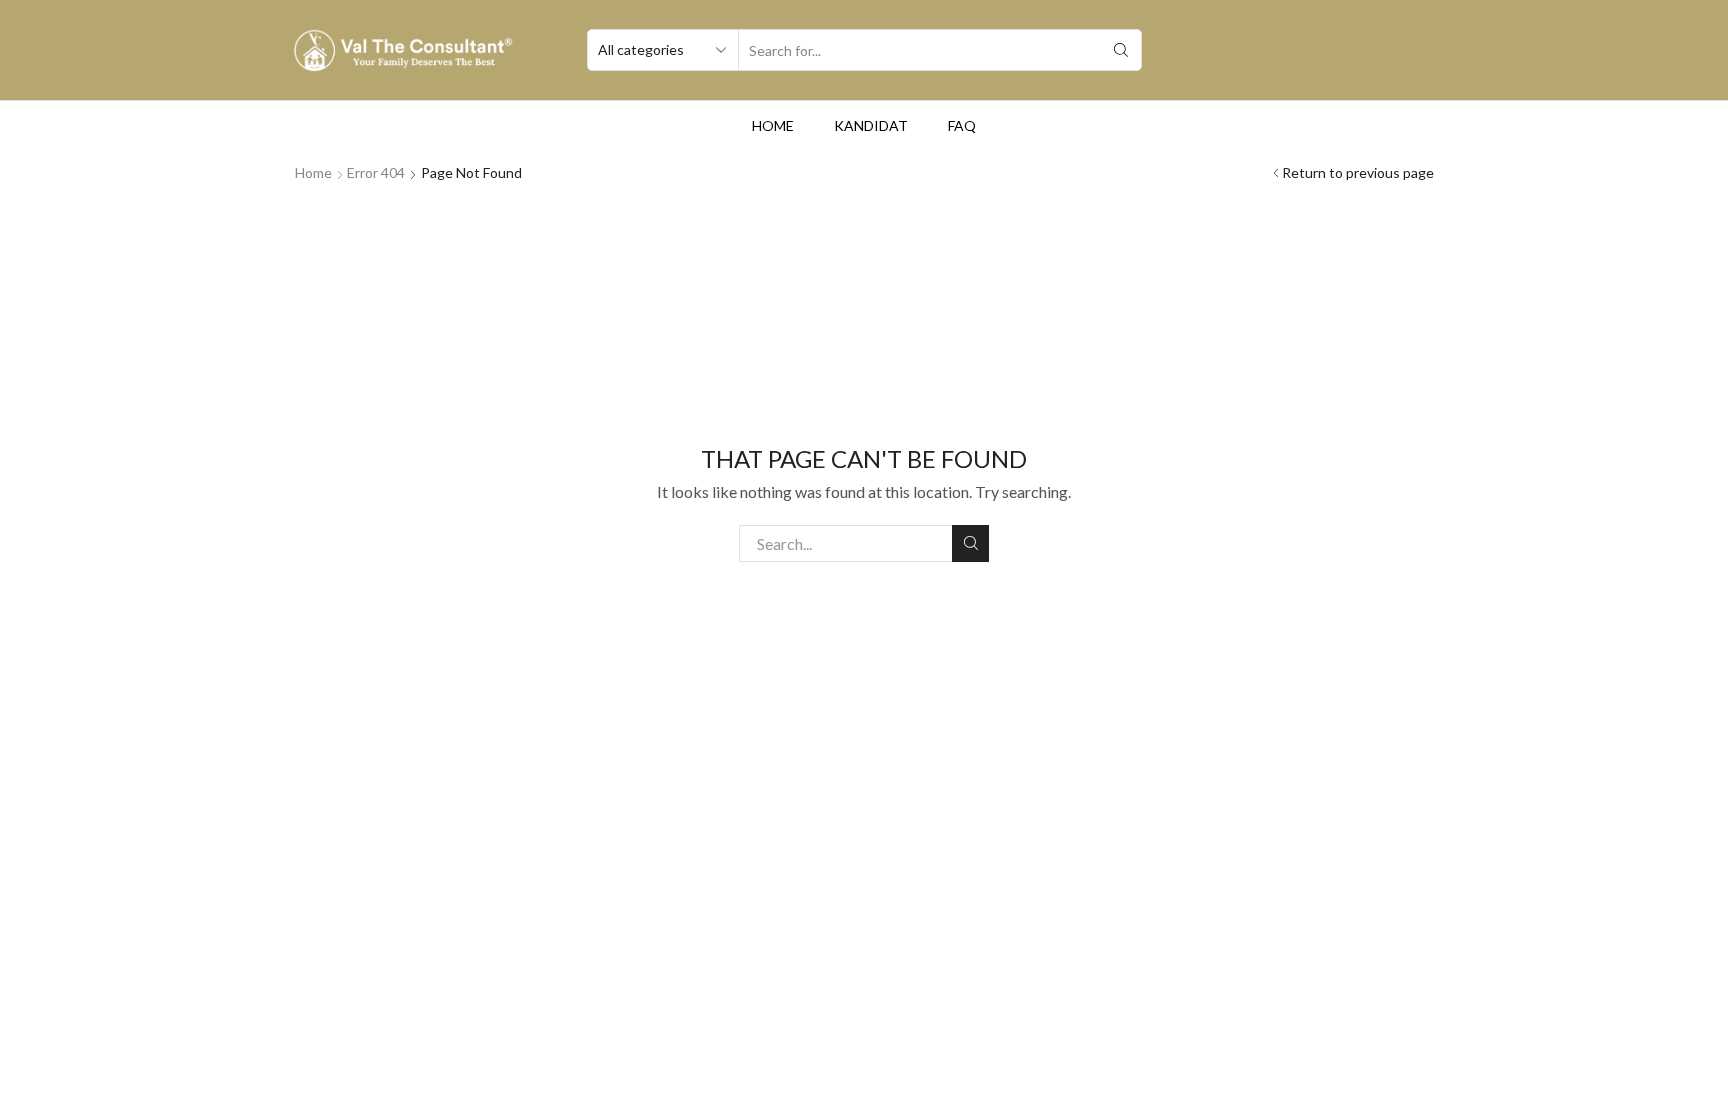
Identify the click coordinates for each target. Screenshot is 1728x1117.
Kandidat (871, 125)
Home (773, 125)
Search (970, 543)
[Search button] (1121, 50)
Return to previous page (1358, 172)
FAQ (962, 125)
